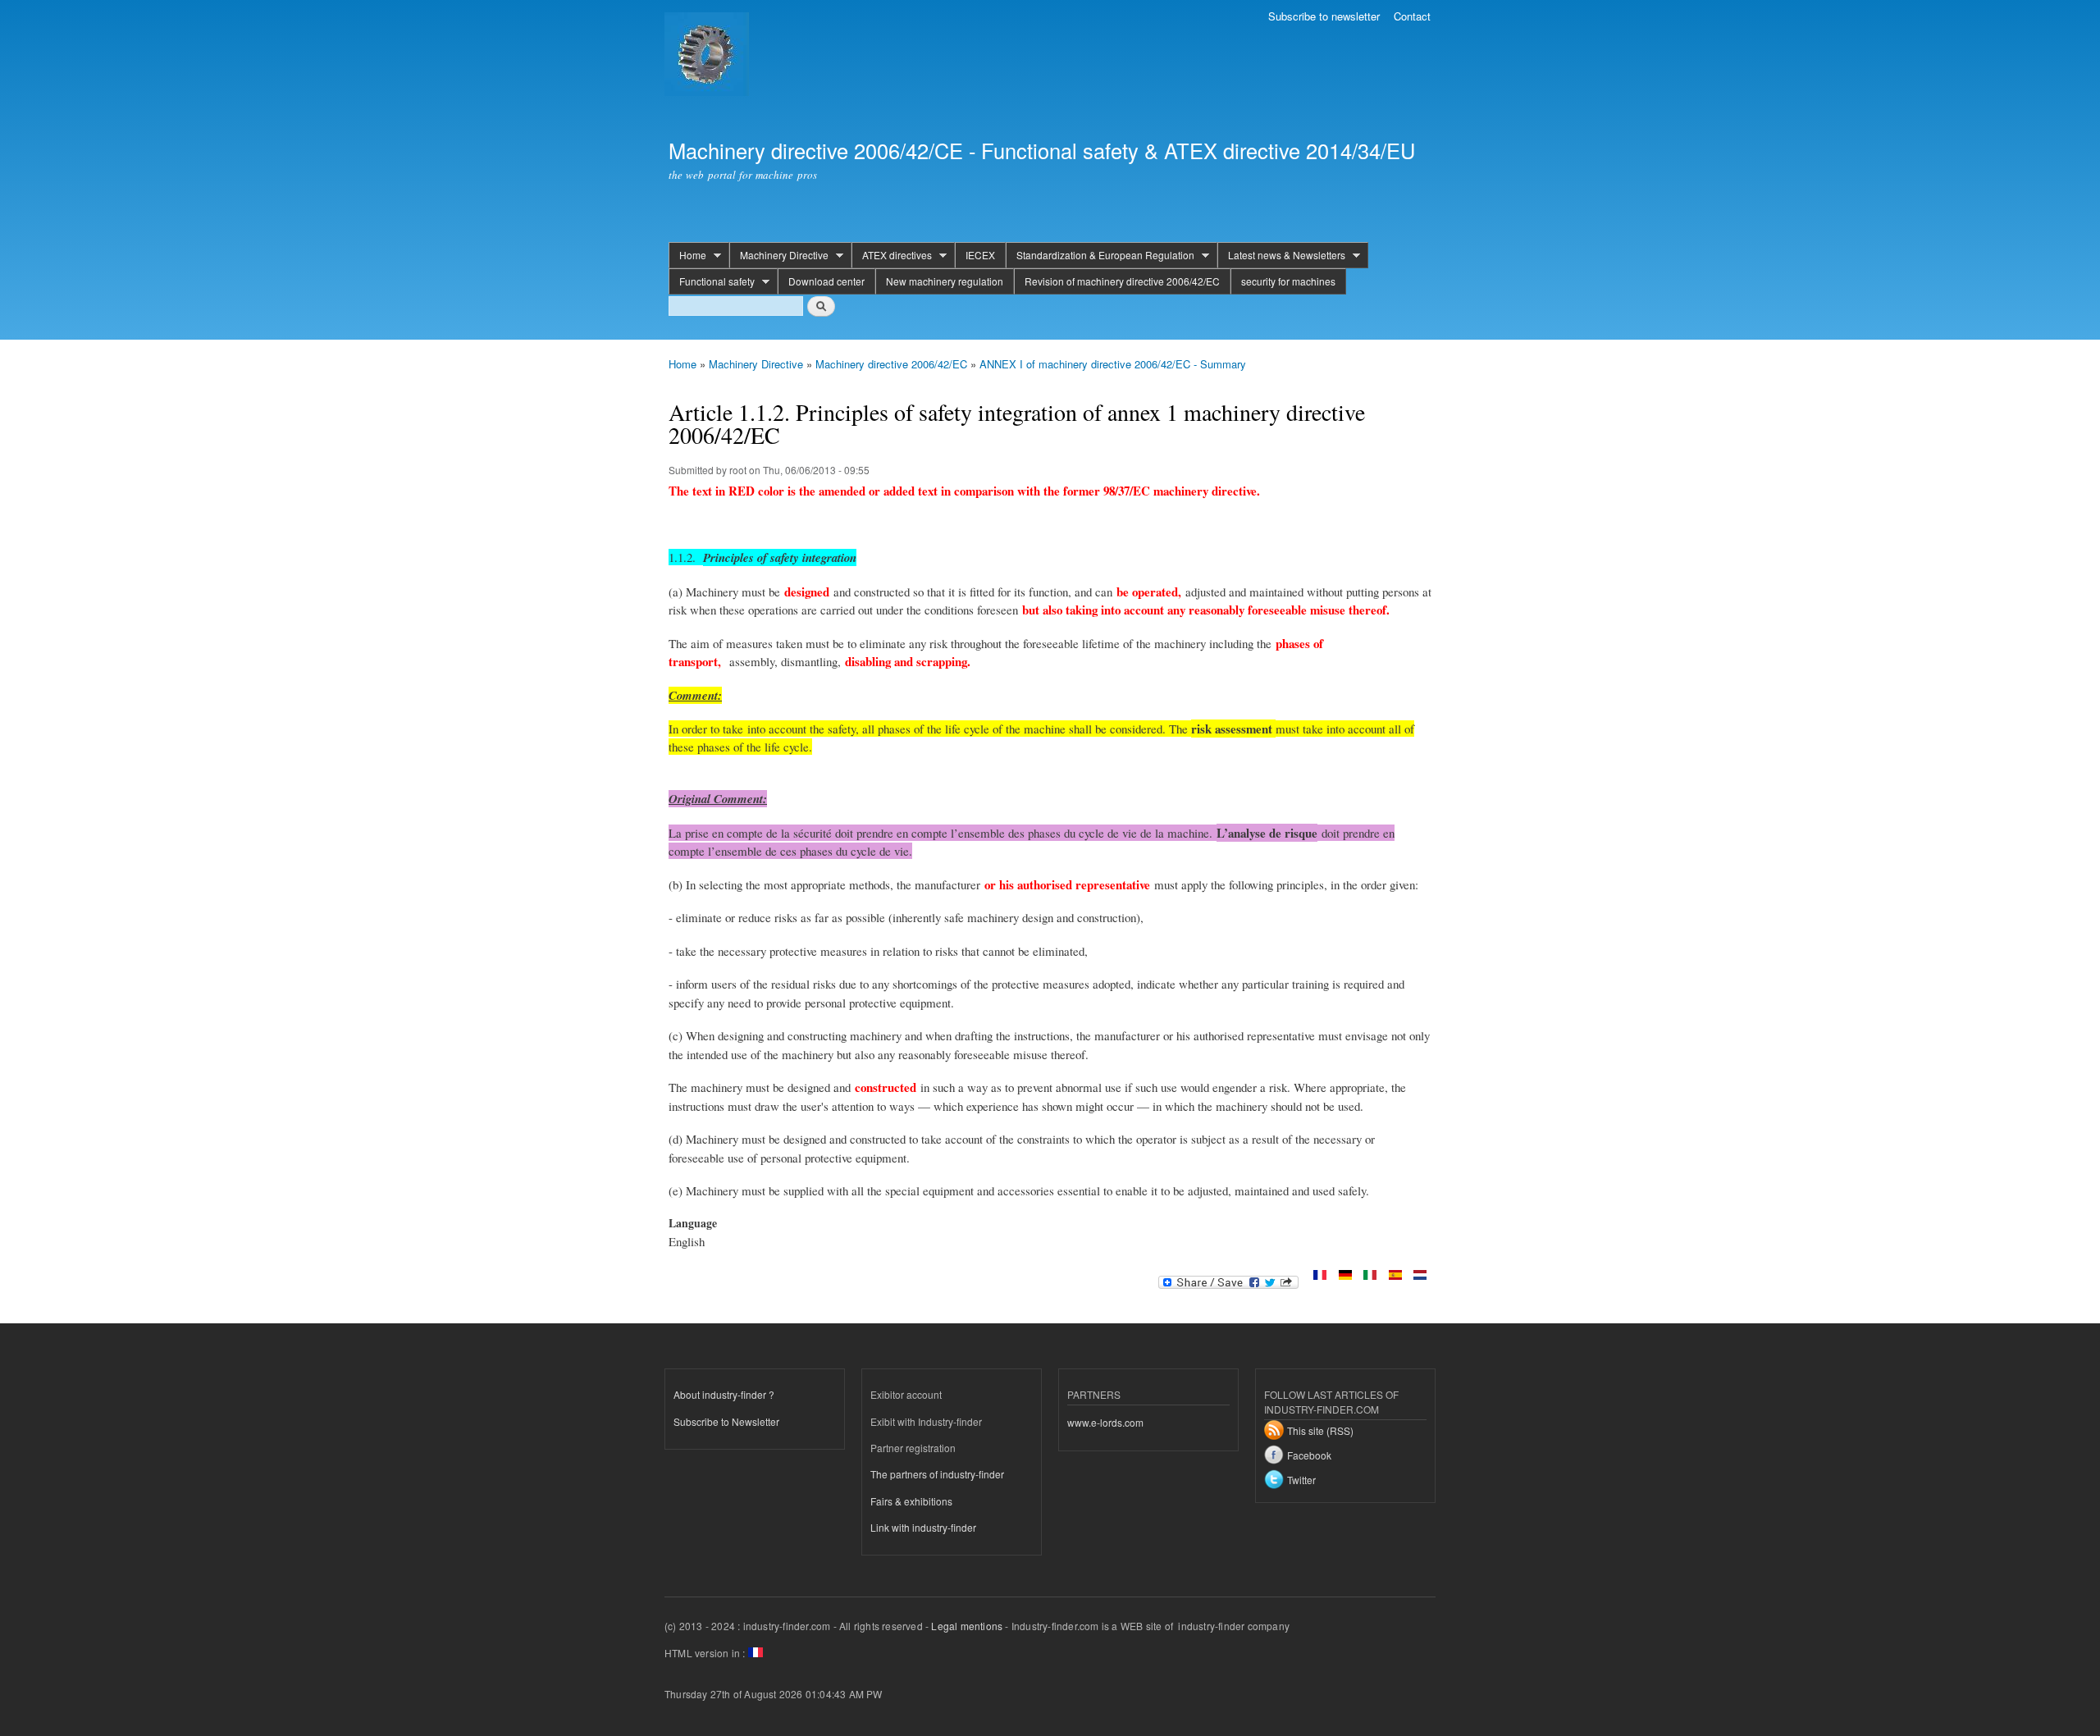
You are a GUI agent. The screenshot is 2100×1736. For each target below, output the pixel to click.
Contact (1412, 16)
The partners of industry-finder (937, 1474)
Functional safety (712, 281)
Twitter (1301, 1480)
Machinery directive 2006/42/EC (891, 364)
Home (687, 255)
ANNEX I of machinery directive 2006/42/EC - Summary (1113, 364)
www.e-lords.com (1105, 1422)
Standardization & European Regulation (1100, 255)
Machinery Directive (779, 255)
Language (693, 1223)
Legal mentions (967, 1626)
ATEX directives (892, 255)
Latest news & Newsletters (1281, 255)
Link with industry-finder (923, 1527)
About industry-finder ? (724, 1394)
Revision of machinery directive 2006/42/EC (1122, 281)
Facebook (1309, 1455)
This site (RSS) (1320, 1430)
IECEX (980, 255)
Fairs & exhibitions (911, 1501)
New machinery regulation (945, 281)
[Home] (709, 56)
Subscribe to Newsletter (726, 1421)
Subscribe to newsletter (1324, 16)
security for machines (1288, 281)
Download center (826, 281)
